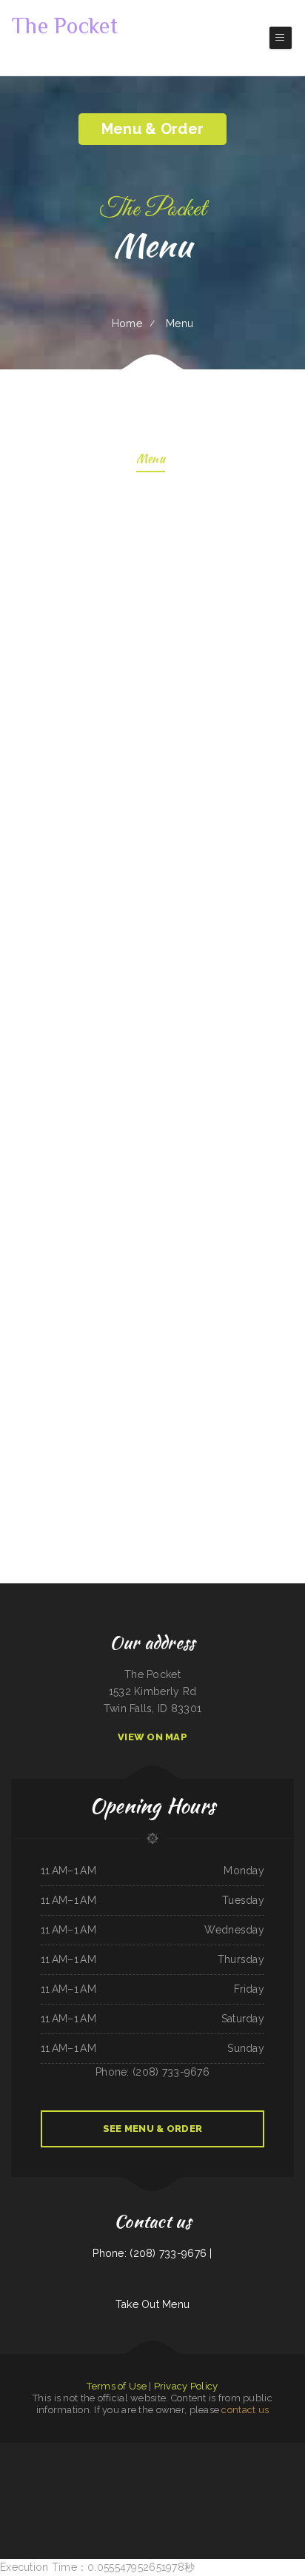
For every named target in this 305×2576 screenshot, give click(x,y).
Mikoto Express (235, 2502)
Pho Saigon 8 (82, 2502)
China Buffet (170, 2502)
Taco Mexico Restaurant (27, 2485)
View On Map (152, 1737)
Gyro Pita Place (221, 2468)
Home (127, 323)
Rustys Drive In (188, 2468)
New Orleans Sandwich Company (33, 2451)
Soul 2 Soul (70, 2502)
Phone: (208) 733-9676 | (152, 2253)
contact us (245, 2410)
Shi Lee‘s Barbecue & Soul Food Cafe (263, 2468)
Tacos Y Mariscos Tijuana (164, 2485)
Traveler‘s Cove (58, 2451)
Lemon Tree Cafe (160, 2468)
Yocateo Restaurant (284, 2485)
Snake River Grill (284, 2451)
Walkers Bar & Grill (215, 2451)
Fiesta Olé (125, 2502)
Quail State (210, 2502)
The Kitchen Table (8, 2451)
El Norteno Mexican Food (189, 2485)
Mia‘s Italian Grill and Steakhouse (244, 2485)
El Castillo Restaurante (101, 2485)
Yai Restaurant (205, 2468)
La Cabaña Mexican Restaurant (104, 2502)
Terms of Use (116, 2386)
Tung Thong (157, 2502)
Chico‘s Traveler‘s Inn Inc (215, 2485)
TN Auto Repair (124, 2468)
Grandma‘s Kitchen (234, 2451)
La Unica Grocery (63, 2485)
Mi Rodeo (158, 2451)
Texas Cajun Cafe (81, 2485)
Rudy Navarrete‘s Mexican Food (77, 2468)
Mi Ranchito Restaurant (104, 2468)
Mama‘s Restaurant (262, 2502)
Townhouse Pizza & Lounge (141, 2451)
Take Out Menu (153, 2304)
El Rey (298, 2451)
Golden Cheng (267, 2485)
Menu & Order (152, 129)
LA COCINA (104, 2451)
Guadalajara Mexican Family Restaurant (133, 2485)
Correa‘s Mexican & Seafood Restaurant (30, 2468)
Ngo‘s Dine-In (46, 2485)
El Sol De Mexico (290, 2468)
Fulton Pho (72, 2451)
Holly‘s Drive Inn (141, 2502)
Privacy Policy (186, 2386)
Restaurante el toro (194, 2451)
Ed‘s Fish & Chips (54, 2502)
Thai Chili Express (119, 2451)
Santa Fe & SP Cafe (174, 2451)
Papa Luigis (175, 2468)
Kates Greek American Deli (190, 2502)
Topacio (247, 2502)
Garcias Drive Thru (87, 2451)
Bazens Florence (237, 2468)
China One (249, 2451)
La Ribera (222, 2502)
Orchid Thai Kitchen (141, 2468)
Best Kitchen (55, 2468)
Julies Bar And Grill (265, 2451)
